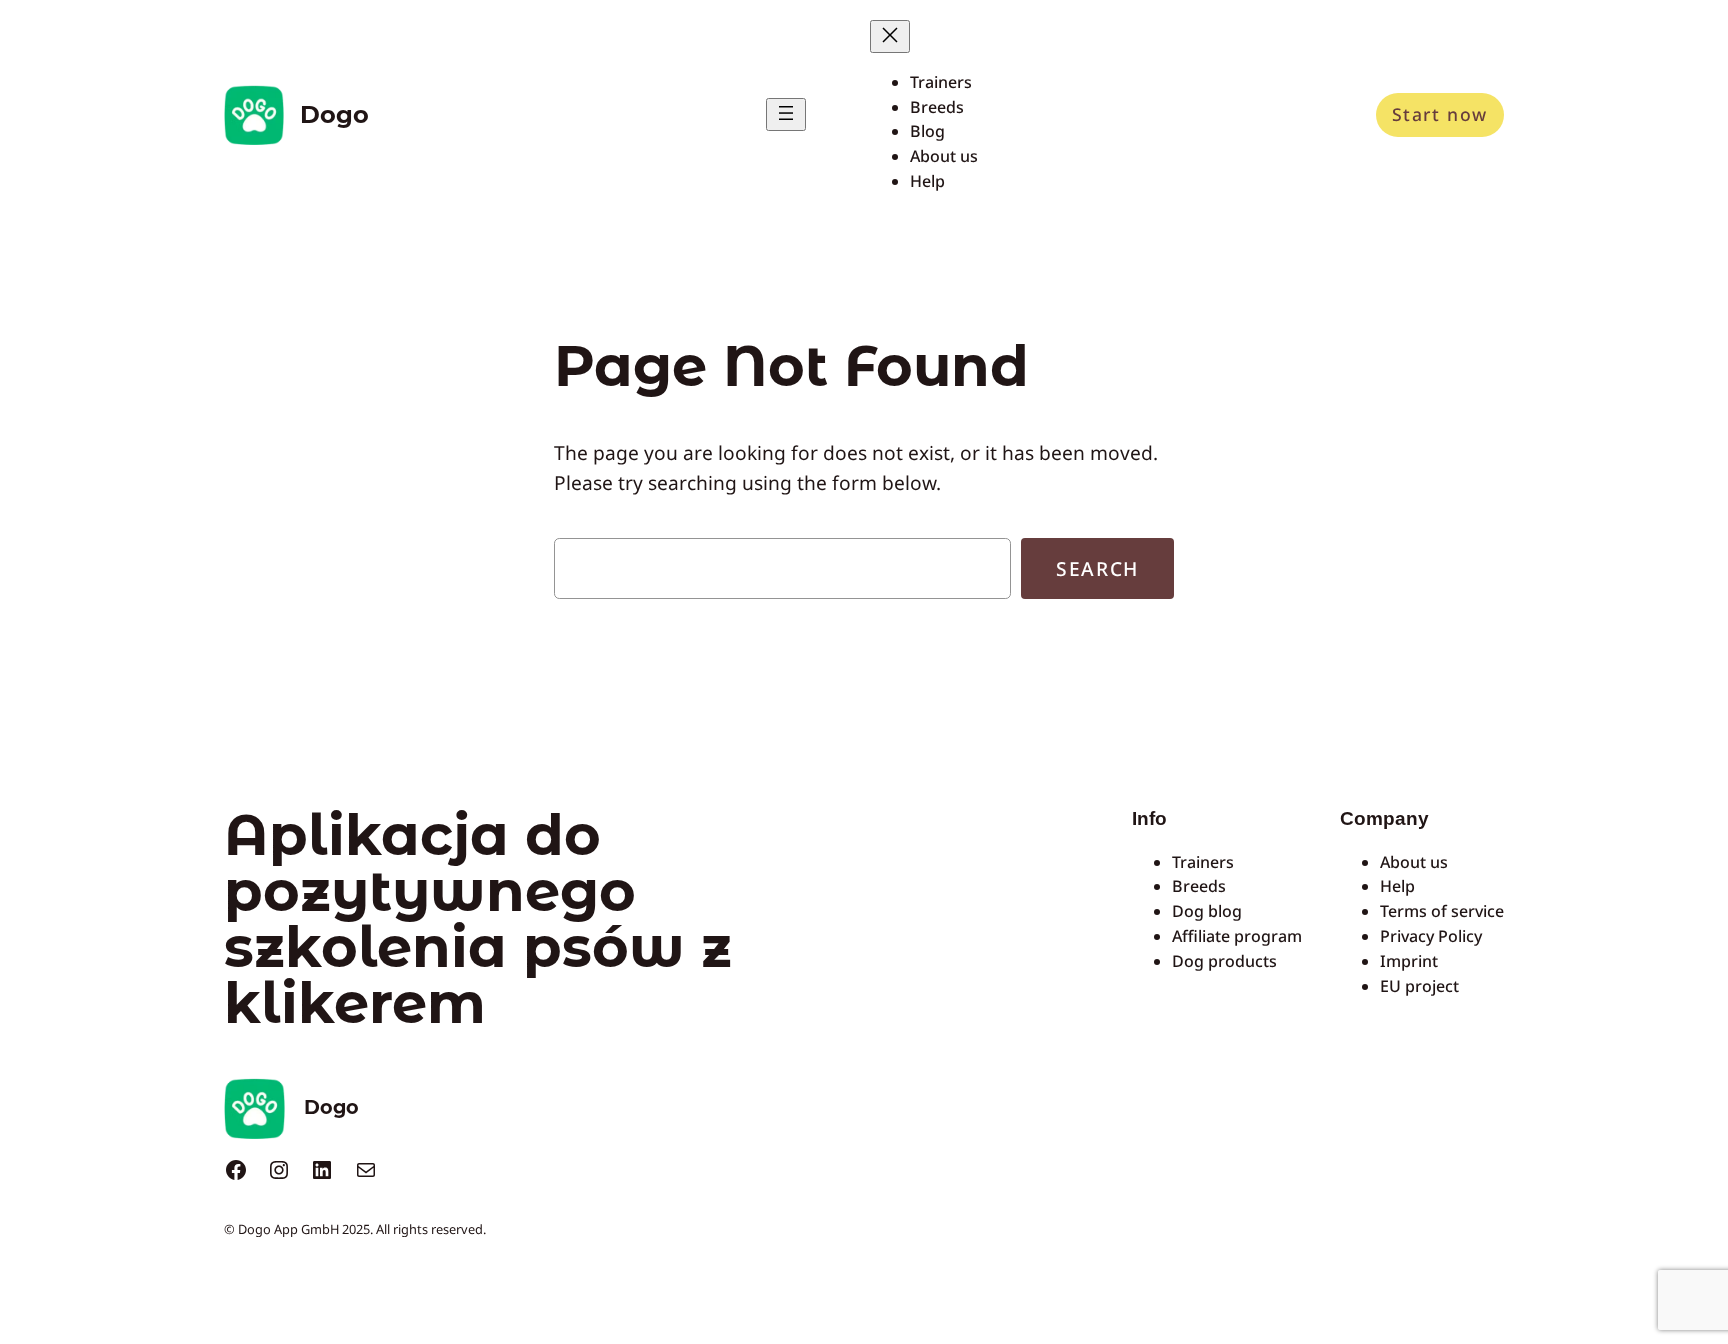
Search (1097, 568)
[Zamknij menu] (890, 36)
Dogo (334, 114)
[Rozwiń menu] (786, 114)
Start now (1440, 114)
